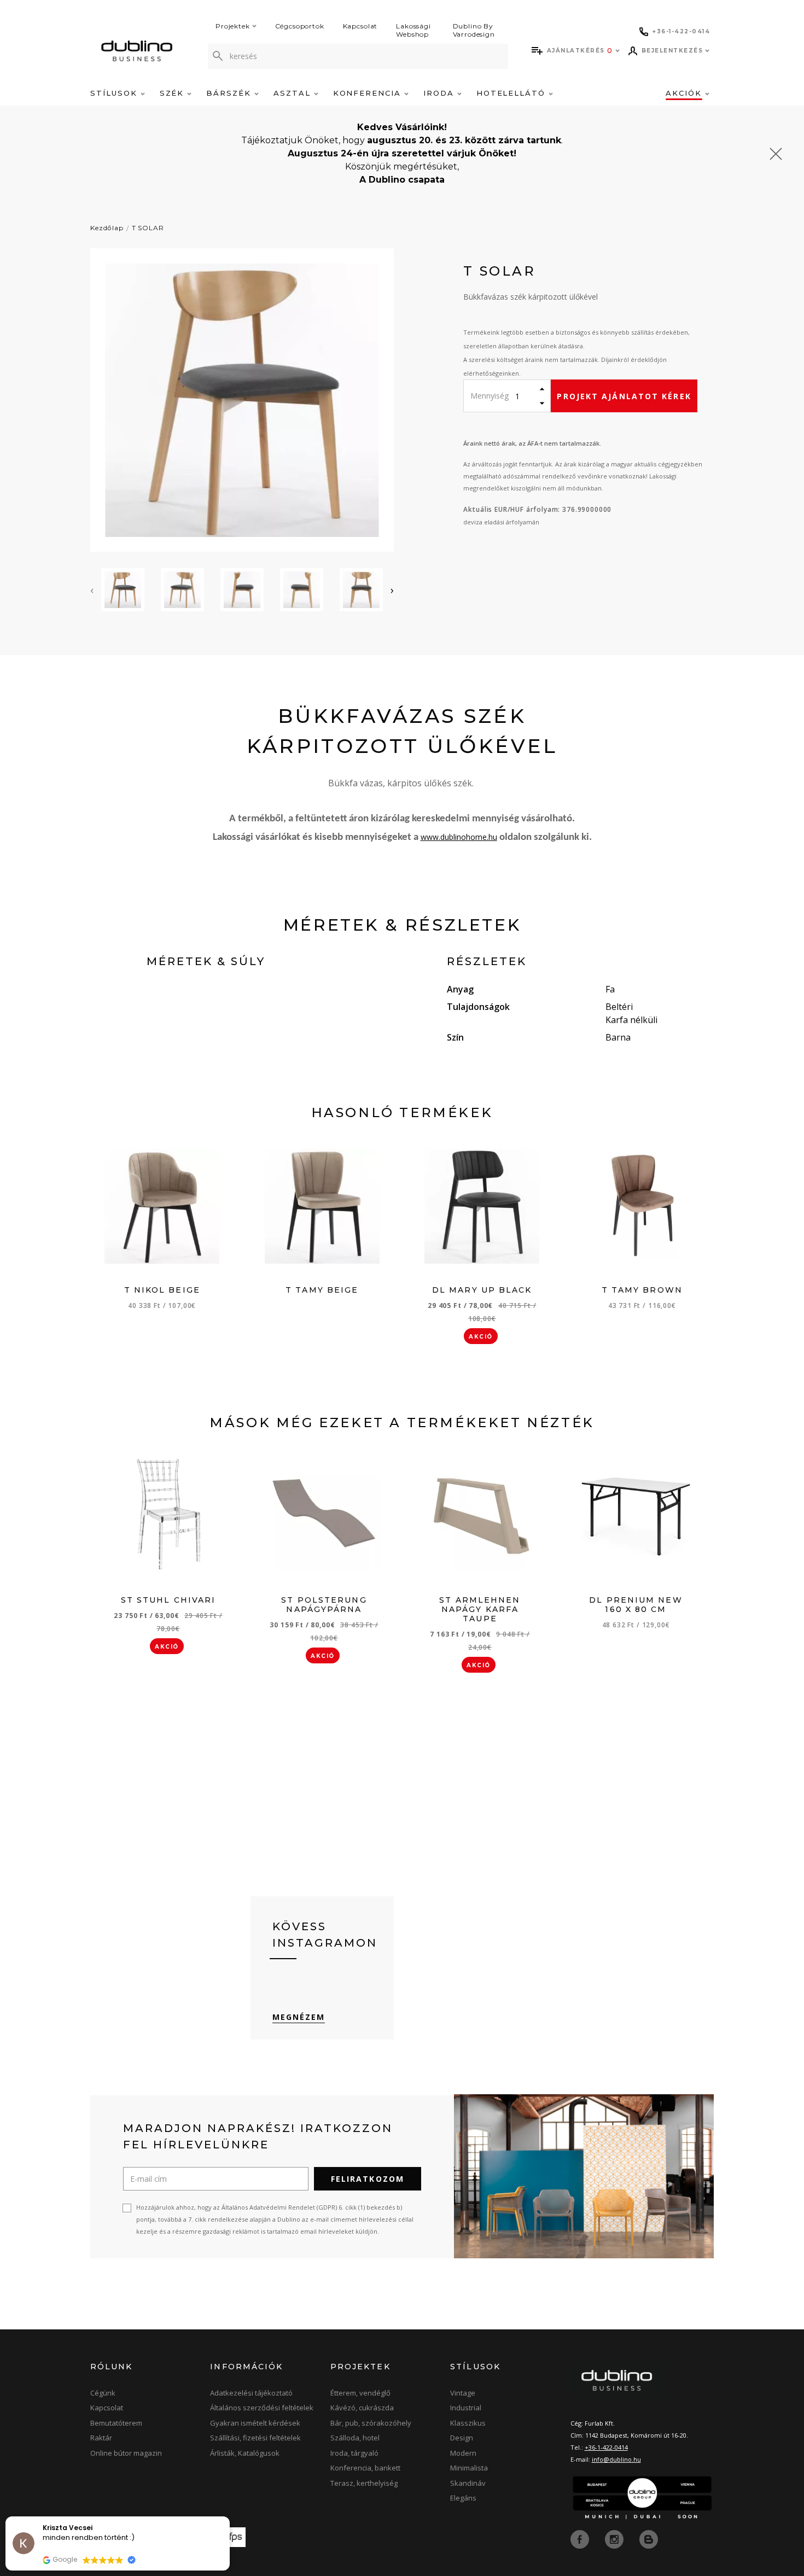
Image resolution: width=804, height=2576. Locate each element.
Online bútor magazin (126, 2453)
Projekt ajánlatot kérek (624, 396)
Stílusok (115, 93)
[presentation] (92, 590)
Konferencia (369, 93)
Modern (463, 2453)
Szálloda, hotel (355, 2438)
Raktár (101, 2438)
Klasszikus (468, 2423)
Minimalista (469, 2468)
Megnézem (299, 2017)
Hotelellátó (512, 93)
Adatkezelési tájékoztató (251, 2393)
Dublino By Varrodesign (474, 30)
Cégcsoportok (300, 26)
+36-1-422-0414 (606, 2447)
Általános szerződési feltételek (262, 2408)
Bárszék (230, 93)
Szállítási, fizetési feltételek (255, 2438)
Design (462, 2438)
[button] (229, 2517)
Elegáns (463, 2498)
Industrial (466, 2408)
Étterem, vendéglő (360, 2393)
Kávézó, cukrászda (362, 2408)
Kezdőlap (107, 228)
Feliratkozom (368, 2179)
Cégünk (103, 2393)
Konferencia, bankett (365, 2468)
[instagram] (615, 2538)
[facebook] (581, 2538)
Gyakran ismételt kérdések (255, 2423)
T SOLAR (148, 228)
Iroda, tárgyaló (354, 2453)
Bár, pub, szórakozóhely (371, 2423)
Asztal (294, 93)
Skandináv (468, 2483)
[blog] (649, 2538)
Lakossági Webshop (413, 30)
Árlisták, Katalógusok (245, 2453)
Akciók (685, 93)
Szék (174, 93)
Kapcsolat (360, 26)
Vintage (463, 2393)
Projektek (233, 26)
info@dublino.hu (616, 2459)
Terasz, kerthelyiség (364, 2483)
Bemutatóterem (116, 2423)
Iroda (440, 93)
